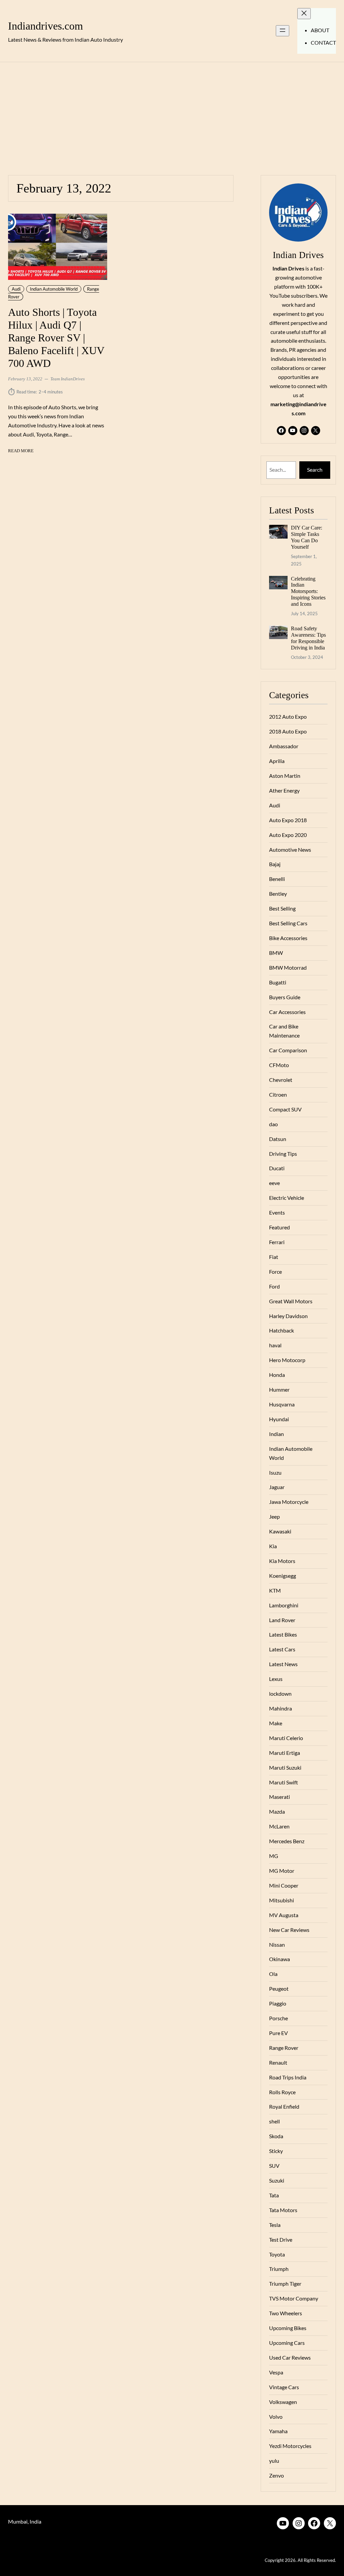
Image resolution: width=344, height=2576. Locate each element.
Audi (16, 289)
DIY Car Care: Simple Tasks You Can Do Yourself (307, 537)
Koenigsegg (283, 1576)
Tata (274, 2195)
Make (276, 1723)
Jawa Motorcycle (289, 1502)
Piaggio (278, 2003)
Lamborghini (284, 1605)
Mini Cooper (284, 1885)
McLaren (279, 1826)
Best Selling (282, 908)
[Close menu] (304, 14)
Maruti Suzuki (285, 1767)
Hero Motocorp (287, 1360)
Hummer (279, 1389)
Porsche (278, 2018)
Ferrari (277, 1242)
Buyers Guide (285, 997)
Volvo (276, 2417)
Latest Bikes (283, 1634)
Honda (277, 1375)
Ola (273, 1974)
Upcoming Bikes (288, 2328)
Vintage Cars (284, 2387)
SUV (274, 2166)
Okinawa (279, 1959)
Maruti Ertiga (285, 1753)
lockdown (280, 1694)
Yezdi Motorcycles (290, 2446)
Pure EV (278, 2033)
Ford (274, 1286)
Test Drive (281, 2240)
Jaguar (277, 1487)
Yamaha (278, 2431)
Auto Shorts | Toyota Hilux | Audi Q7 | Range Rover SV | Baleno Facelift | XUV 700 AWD (56, 338)
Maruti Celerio (286, 1738)
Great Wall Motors (291, 1301)
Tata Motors (283, 2210)
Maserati (279, 1797)
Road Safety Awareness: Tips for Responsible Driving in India (308, 638)
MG (274, 1856)
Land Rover (282, 1620)
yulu (274, 2461)
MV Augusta (284, 1915)
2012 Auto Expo (288, 716)
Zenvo (276, 2475)
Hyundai (279, 1419)
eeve (274, 1183)
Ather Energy (284, 790)
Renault (278, 2062)
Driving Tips (283, 1154)
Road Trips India (288, 2077)
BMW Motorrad (288, 967)
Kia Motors (282, 1561)
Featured (279, 1227)
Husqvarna (282, 1404)
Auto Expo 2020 (288, 835)
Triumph (279, 2269)
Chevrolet (281, 1080)
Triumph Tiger (285, 2284)
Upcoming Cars (287, 2343)
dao (273, 1124)
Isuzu (275, 1472)
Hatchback (282, 1330)
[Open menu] (283, 31)
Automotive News (290, 850)
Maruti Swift (284, 1782)
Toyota (277, 2254)
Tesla (275, 2225)
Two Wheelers (286, 2313)
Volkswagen (283, 2402)
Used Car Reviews (290, 2357)
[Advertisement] (172, 115)
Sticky (276, 2151)
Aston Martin (285, 776)
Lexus (276, 1679)
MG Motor (282, 1871)
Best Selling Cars (288, 923)
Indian (276, 1434)
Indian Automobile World (54, 289)
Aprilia (277, 761)
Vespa (276, 2372)
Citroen (278, 1094)
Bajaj (275, 864)
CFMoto (279, 1065)
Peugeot (279, 1989)
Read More (21, 451)
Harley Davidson (288, 1316)
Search (315, 470)
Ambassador (284, 746)
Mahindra (281, 1708)
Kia (273, 1546)
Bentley (278, 894)
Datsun (278, 1139)
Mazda (277, 1811)
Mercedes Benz (287, 1841)
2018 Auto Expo (288, 731)
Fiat (274, 1257)
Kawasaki (280, 1531)
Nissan (277, 1945)
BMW (276, 953)
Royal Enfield (284, 2106)
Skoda (276, 2136)
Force (275, 1272)
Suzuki (277, 2180)
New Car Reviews (289, 1930)
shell (274, 2121)
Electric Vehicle (287, 1198)
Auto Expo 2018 (288, 820)
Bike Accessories (288, 938)
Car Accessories (287, 1012)
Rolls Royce (282, 2092)
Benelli (277, 879)
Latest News (283, 1664)
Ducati (277, 1168)
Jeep (274, 1516)
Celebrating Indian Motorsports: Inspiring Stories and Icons (308, 592)
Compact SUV (285, 1109)
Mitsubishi (282, 1900)
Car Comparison (288, 1050)
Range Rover (284, 2048)
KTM (275, 1590)
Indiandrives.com (46, 26)
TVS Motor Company (294, 2298)
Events (277, 1212)
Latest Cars (282, 1649)
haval (275, 1345)
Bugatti (278, 982)
